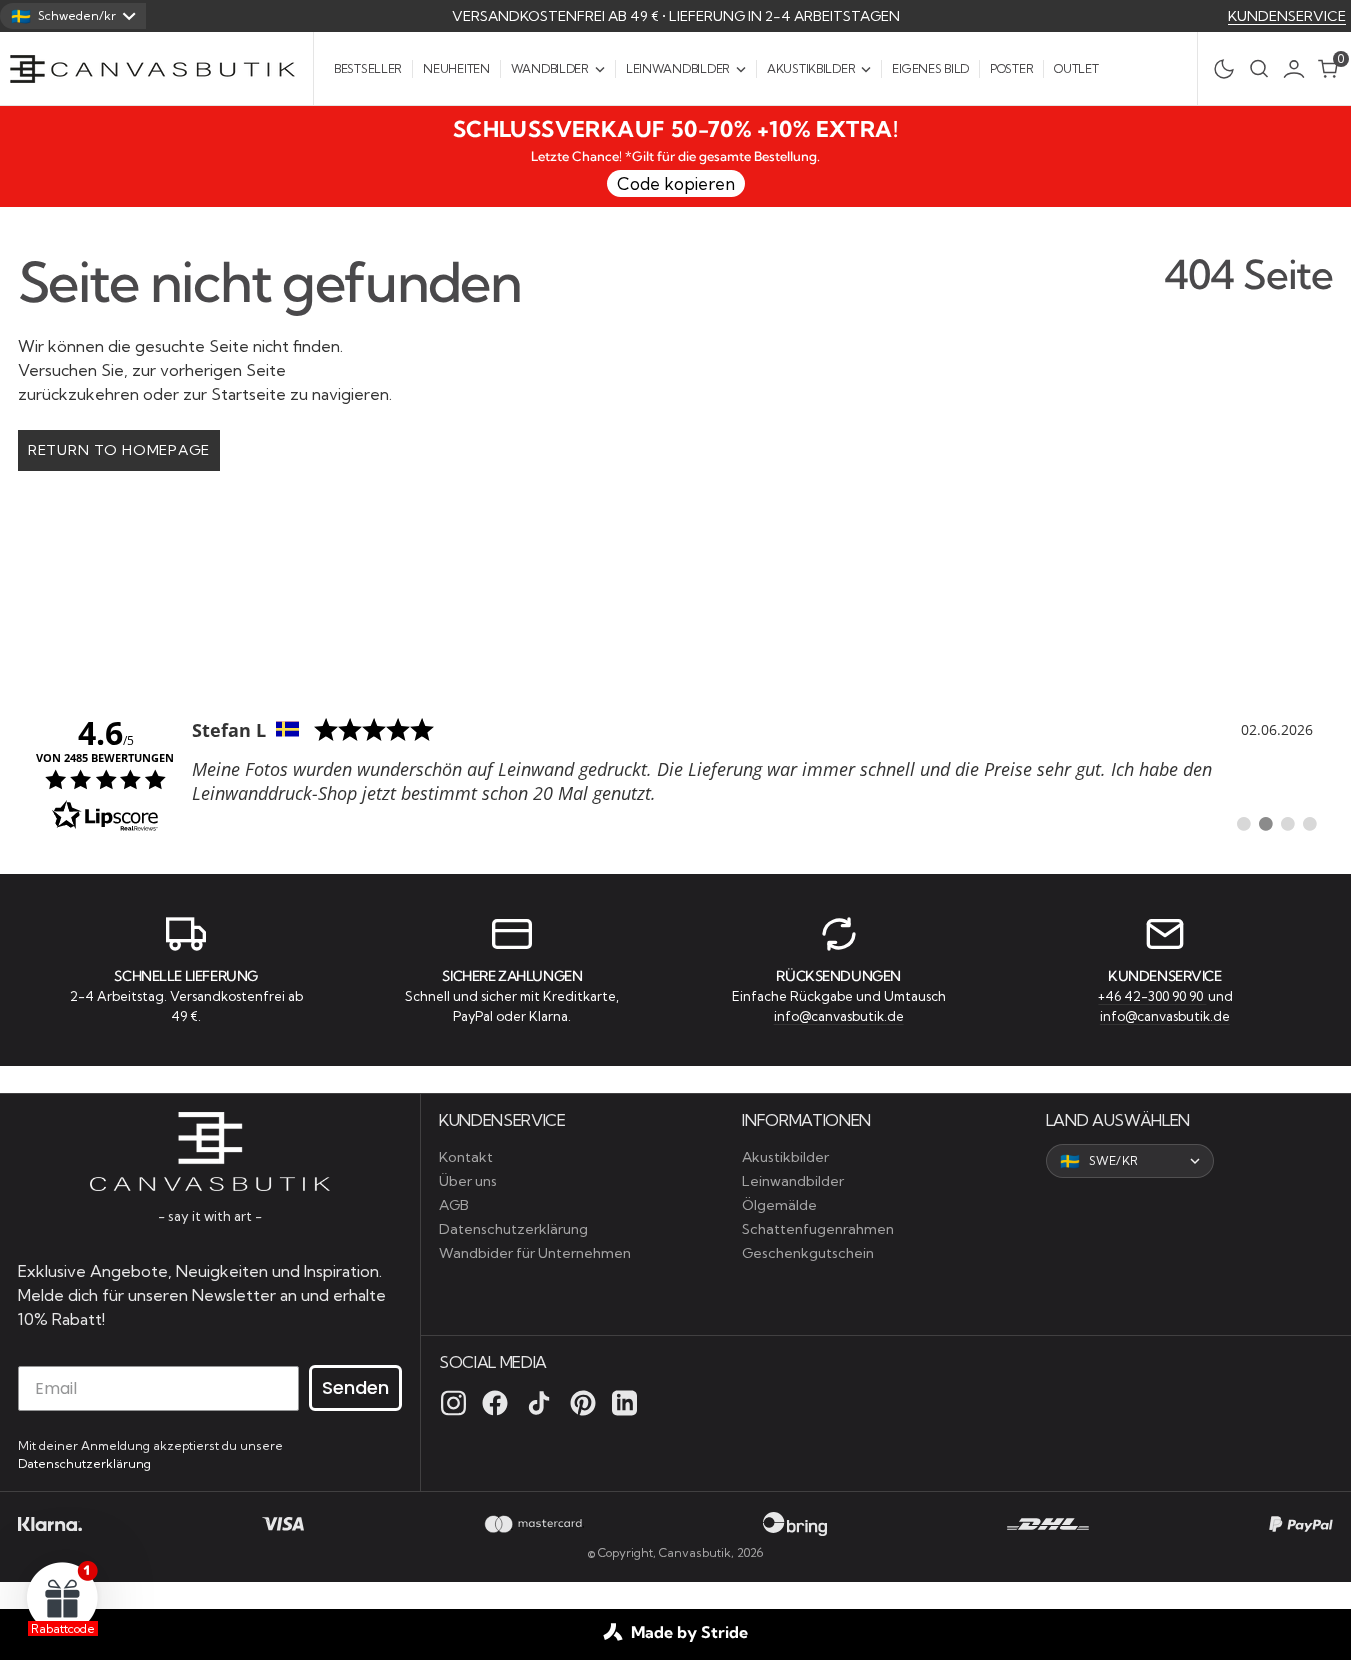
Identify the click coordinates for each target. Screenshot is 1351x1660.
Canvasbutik (695, 1552)
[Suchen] (1259, 68)
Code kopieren (676, 183)
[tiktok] (539, 1403)
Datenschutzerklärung (84, 1463)
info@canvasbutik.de (839, 1016)
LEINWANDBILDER (678, 68)
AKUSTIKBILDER (811, 68)
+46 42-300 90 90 (1152, 996)
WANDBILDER (550, 68)
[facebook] (495, 1403)
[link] (675, 773)
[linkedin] (624, 1403)
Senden (355, 1387)
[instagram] (453, 1403)
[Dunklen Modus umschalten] (1218, 69)
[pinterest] (583, 1403)
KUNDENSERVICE (1287, 16)
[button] (1299, 69)
